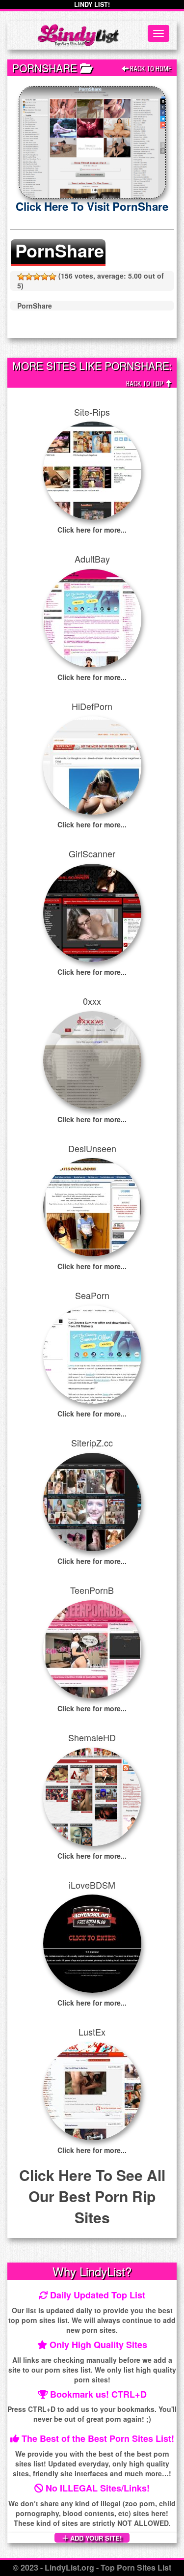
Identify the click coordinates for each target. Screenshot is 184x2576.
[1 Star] (21, 277)
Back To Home (150, 69)
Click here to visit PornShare (92, 206)
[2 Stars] (29, 277)
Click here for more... (92, 530)
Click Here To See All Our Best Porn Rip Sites (92, 2196)
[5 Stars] (53, 277)
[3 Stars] (37, 277)
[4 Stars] (45, 277)
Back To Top (145, 384)
